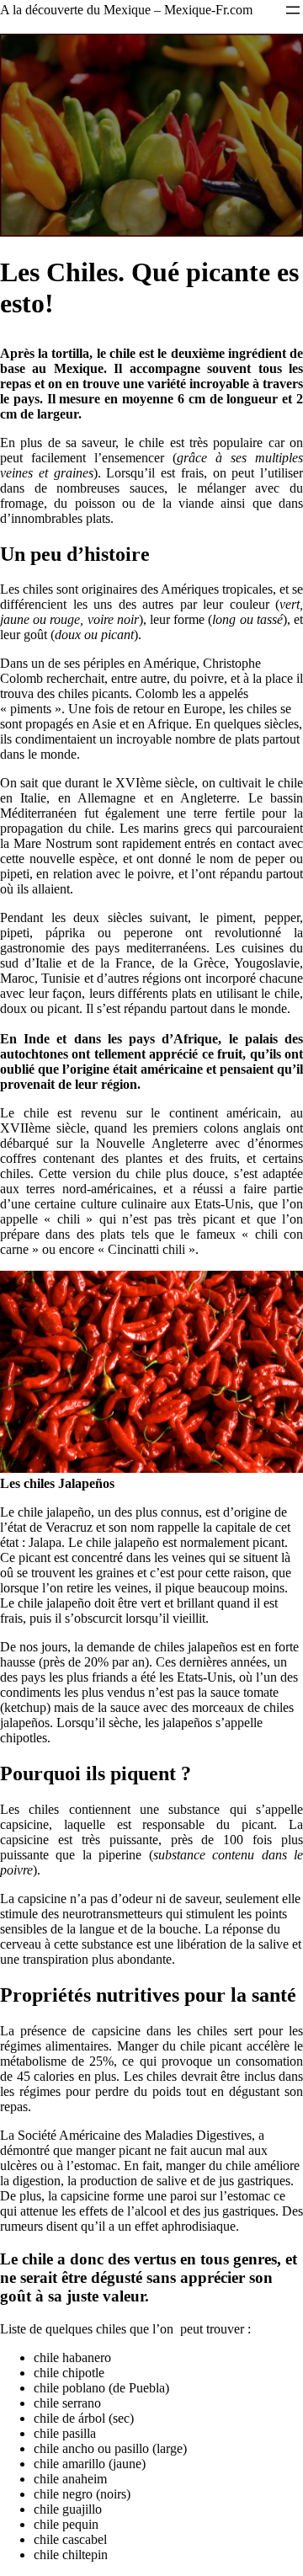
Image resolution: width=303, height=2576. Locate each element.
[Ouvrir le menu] (293, 10)
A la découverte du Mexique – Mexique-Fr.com (126, 10)
